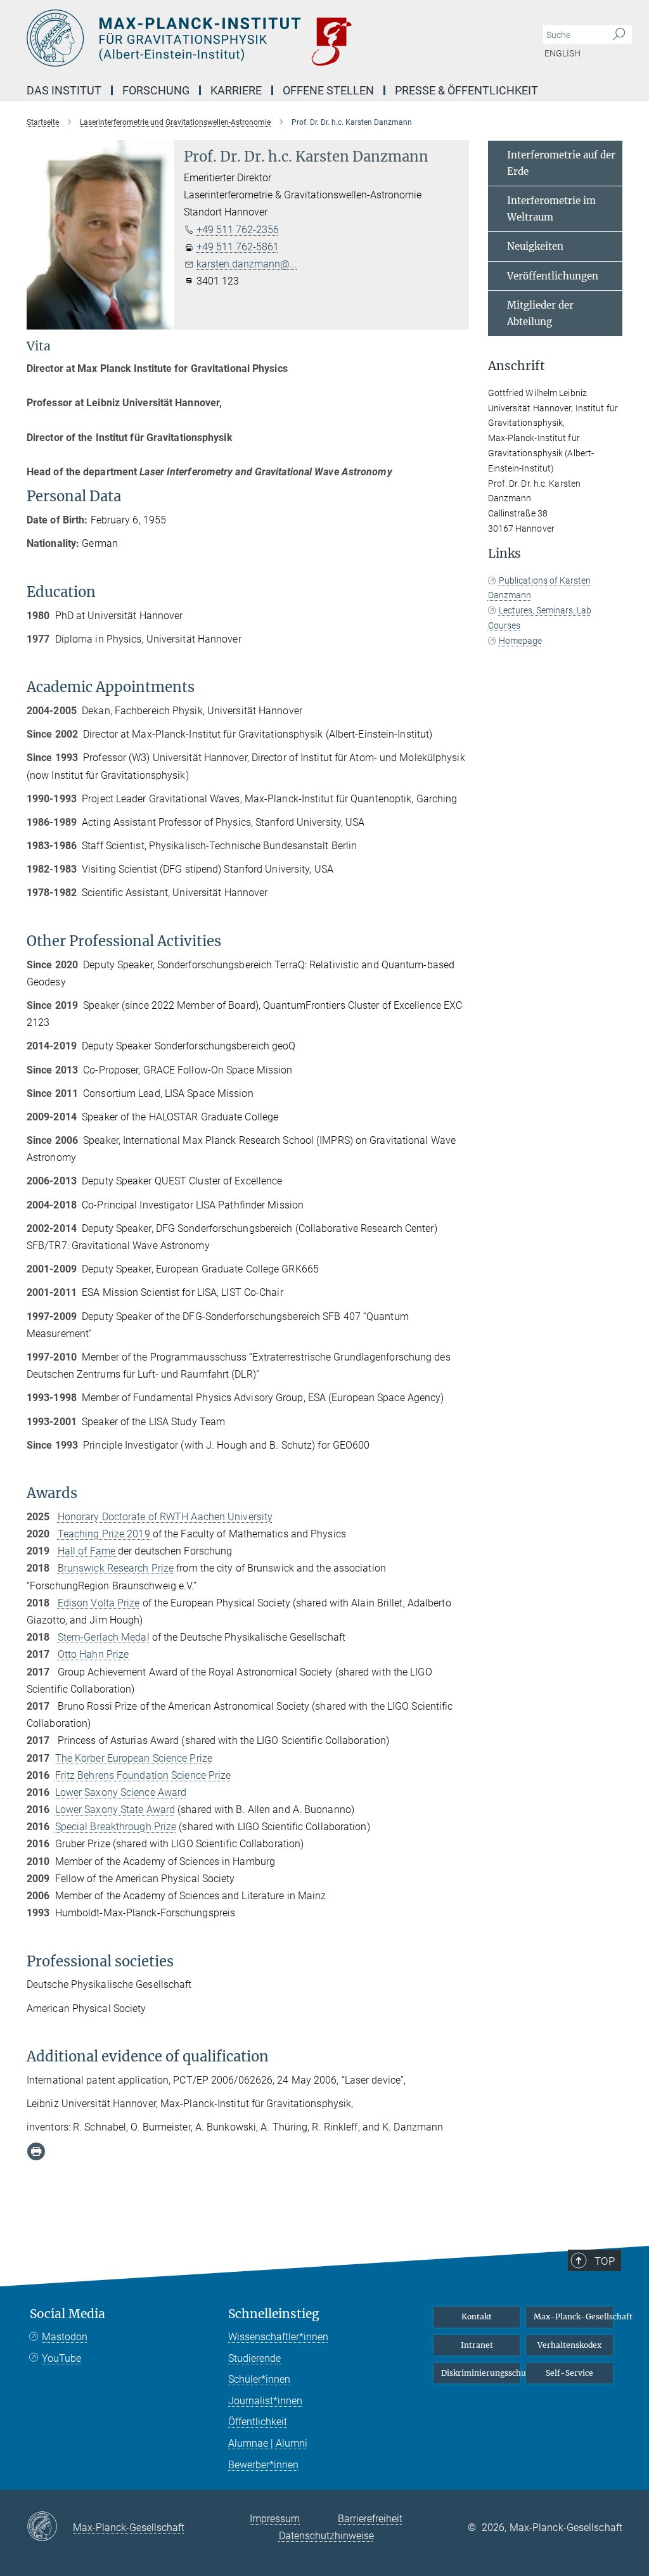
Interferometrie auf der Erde (561, 163)
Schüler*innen (259, 2379)
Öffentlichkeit (258, 2422)
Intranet (477, 2345)
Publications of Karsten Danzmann (539, 588)
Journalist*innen (265, 2401)
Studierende (254, 2358)
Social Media (67, 2314)
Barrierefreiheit (370, 2519)
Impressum (275, 2519)
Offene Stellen (328, 90)
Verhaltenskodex (569, 2345)
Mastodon (65, 2337)
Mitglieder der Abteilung (540, 313)
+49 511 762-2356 (238, 230)
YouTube (61, 2358)
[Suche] (619, 35)
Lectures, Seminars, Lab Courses (540, 618)
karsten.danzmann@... (247, 264)
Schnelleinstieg (274, 2314)
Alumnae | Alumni (268, 2443)
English (562, 53)
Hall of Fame (88, 1551)
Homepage (520, 641)
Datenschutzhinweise (326, 2536)
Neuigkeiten (535, 246)
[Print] (36, 2151)
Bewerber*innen (263, 2465)
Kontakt (477, 2316)
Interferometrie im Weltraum (551, 209)
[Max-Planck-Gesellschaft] (50, 2527)
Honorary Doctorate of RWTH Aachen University (165, 1517)
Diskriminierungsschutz (481, 2373)
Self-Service (569, 2373)
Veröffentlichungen (553, 276)
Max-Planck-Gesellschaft (573, 2316)
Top (605, 2261)
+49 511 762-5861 (238, 247)
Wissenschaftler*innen (278, 2337)
